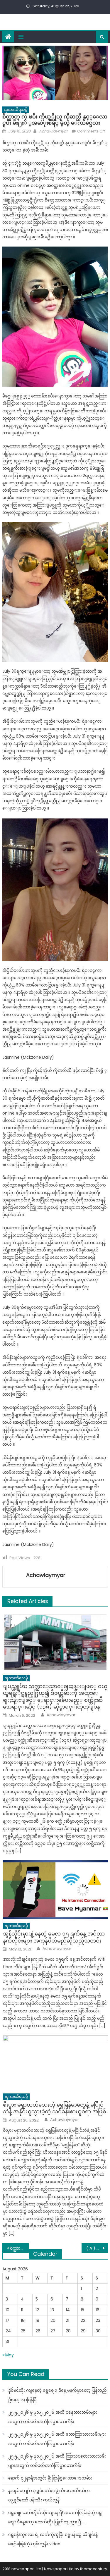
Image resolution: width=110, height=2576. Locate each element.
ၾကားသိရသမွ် (16, 110)
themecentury (94, 2569)
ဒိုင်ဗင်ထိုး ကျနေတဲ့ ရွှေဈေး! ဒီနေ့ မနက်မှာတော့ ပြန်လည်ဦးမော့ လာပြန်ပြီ (57, 2395)
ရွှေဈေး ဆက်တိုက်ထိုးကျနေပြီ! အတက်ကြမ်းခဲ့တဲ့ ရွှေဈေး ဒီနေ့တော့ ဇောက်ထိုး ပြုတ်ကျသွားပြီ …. (55, 2517)
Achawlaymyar (53, 131)
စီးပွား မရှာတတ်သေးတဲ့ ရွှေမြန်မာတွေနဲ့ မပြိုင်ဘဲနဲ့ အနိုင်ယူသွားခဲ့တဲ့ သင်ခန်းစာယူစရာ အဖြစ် (55, 2108)
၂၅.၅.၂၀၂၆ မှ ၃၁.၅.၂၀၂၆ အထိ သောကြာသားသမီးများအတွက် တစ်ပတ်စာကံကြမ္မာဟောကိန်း (57, 2439)
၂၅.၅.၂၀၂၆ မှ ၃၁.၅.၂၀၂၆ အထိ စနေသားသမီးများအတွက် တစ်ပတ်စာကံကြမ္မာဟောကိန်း (53, 2417)
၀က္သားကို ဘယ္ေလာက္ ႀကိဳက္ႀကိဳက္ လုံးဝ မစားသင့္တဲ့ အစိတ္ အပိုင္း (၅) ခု (19, 2248)
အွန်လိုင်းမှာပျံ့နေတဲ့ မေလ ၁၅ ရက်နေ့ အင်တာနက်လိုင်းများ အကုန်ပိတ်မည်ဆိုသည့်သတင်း (54, 1937)
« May (8, 2355)
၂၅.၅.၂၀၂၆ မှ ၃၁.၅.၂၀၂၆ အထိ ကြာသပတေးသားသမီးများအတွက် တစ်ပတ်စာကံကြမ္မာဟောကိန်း (57, 2461)
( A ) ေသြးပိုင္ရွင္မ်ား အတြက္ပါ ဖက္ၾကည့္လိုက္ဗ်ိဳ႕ (97, 2248)
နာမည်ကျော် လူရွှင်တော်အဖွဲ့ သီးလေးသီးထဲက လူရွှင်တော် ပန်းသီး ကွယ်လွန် (49, 2495)
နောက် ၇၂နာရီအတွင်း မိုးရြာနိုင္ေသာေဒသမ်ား (50, 2478)
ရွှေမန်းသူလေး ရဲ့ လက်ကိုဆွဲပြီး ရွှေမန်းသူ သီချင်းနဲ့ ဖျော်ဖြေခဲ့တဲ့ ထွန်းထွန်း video (53, 2539)
